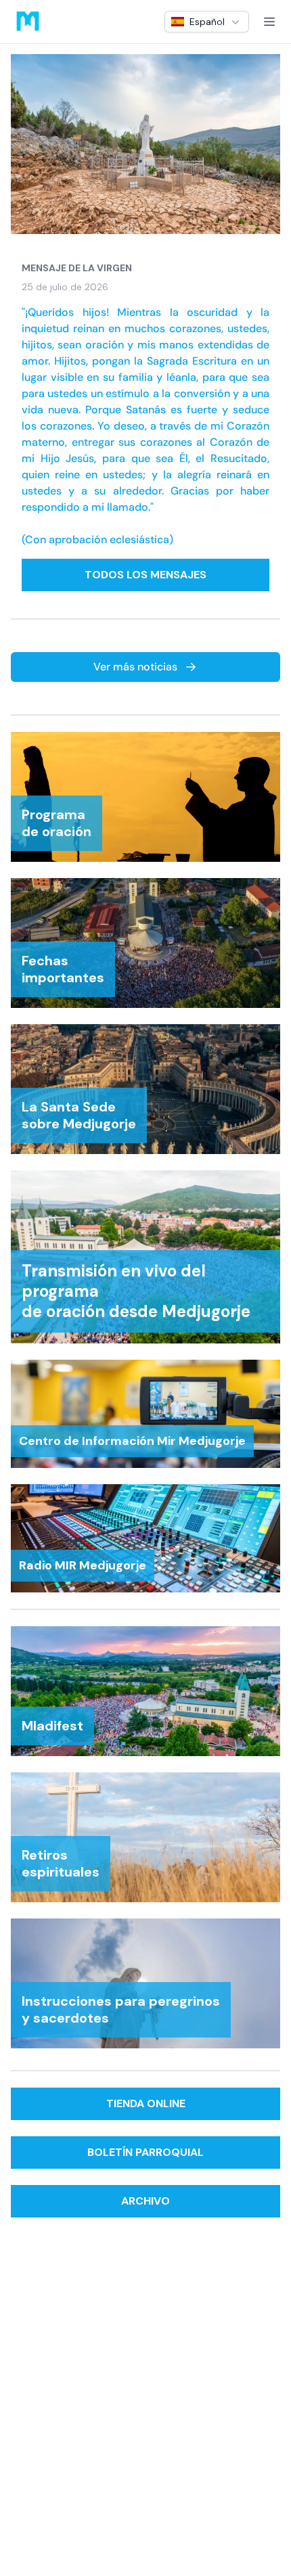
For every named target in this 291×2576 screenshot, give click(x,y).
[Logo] (28, 22)
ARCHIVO (145, 2201)
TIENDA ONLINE (146, 2103)
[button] (207, 22)
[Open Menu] (269, 22)
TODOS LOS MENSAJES (145, 575)
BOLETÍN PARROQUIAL (145, 2152)
